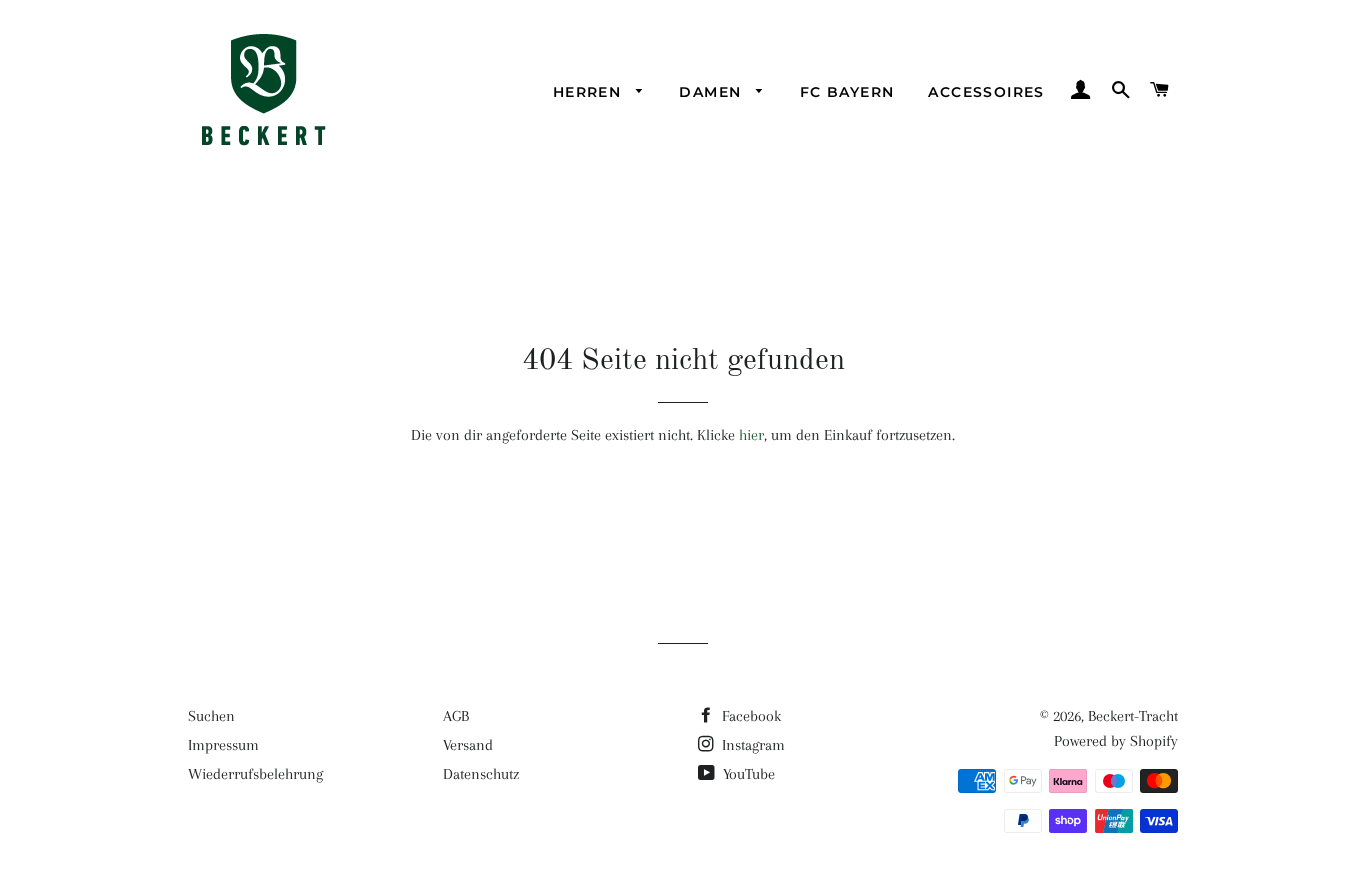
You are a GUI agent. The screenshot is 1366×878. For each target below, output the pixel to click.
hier (751, 435)
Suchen (211, 716)
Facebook (749, 716)
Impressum (223, 745)
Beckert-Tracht (1133, 716)
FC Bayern (847, 92)
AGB (456, 716)
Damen (712, 92)
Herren (590, 92)
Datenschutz (481, 774)
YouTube (747, 774)
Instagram (751, 745)
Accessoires (986, 92)
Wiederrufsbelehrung (255, 774)
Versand (468, 745)
